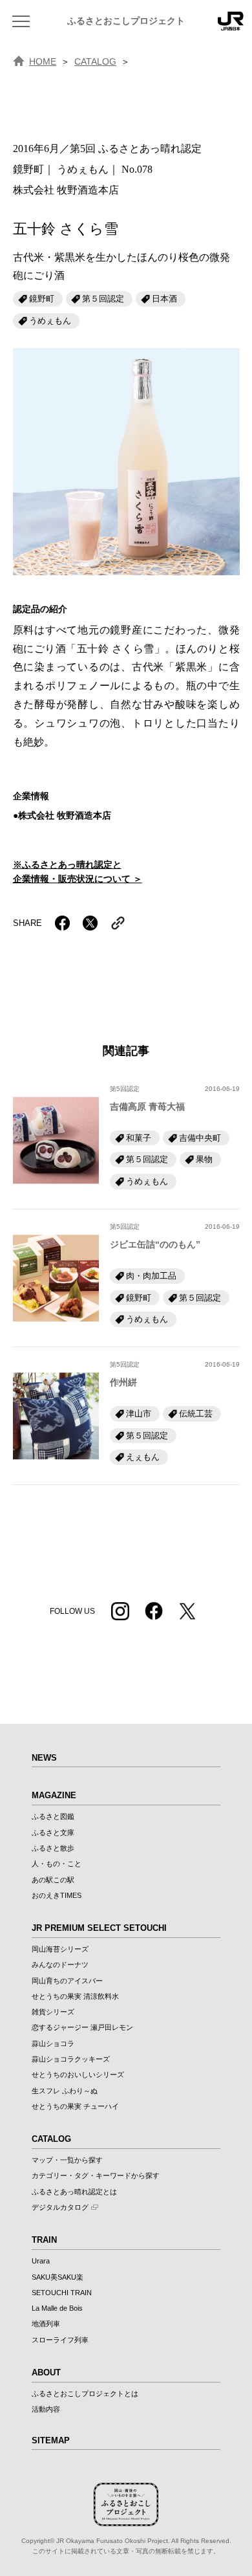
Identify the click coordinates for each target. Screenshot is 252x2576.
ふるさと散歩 (53, 1848)
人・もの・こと (57, 1864)
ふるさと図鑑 (53, 1816)
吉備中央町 (200, 1138)
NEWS (44, 1758)
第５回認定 (103, 299)
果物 (204, 1159)
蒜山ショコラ (53, 2043)
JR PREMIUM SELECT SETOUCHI (99, 1928)
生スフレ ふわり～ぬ (65, 2091)
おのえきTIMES (57, 1895)
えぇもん (143, 1457)
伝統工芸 (196, 1414)
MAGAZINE (54, 1795)
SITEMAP (51, 2440)
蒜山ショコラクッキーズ (71, 2059)
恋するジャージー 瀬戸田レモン (82, 2027)
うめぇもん (50, 321)
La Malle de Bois (57, 2308)
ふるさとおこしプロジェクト (126, 21)
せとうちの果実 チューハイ (75, 2106)
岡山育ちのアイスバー (67, 1981)
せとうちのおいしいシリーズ (78, 2075)
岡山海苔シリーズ (60, 1949)
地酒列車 (46, 2324)
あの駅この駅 (53, 1880)
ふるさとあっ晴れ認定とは (74, 2192)
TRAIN (44, 2240)
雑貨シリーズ (53, 2012)
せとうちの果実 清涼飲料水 (75, 1996)
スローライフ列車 (60, 2340)
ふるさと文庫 (53, 1833)
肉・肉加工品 (151, 1276)
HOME (43, 61)
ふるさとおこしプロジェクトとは (85, 2394)
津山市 (139, 1414)
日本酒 (164, 299)
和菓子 (139, 1138)
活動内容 (46, 2409)
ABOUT (46, 2372)
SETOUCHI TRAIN (62, 2293)
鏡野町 (42, 299)
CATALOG (95, 61)
